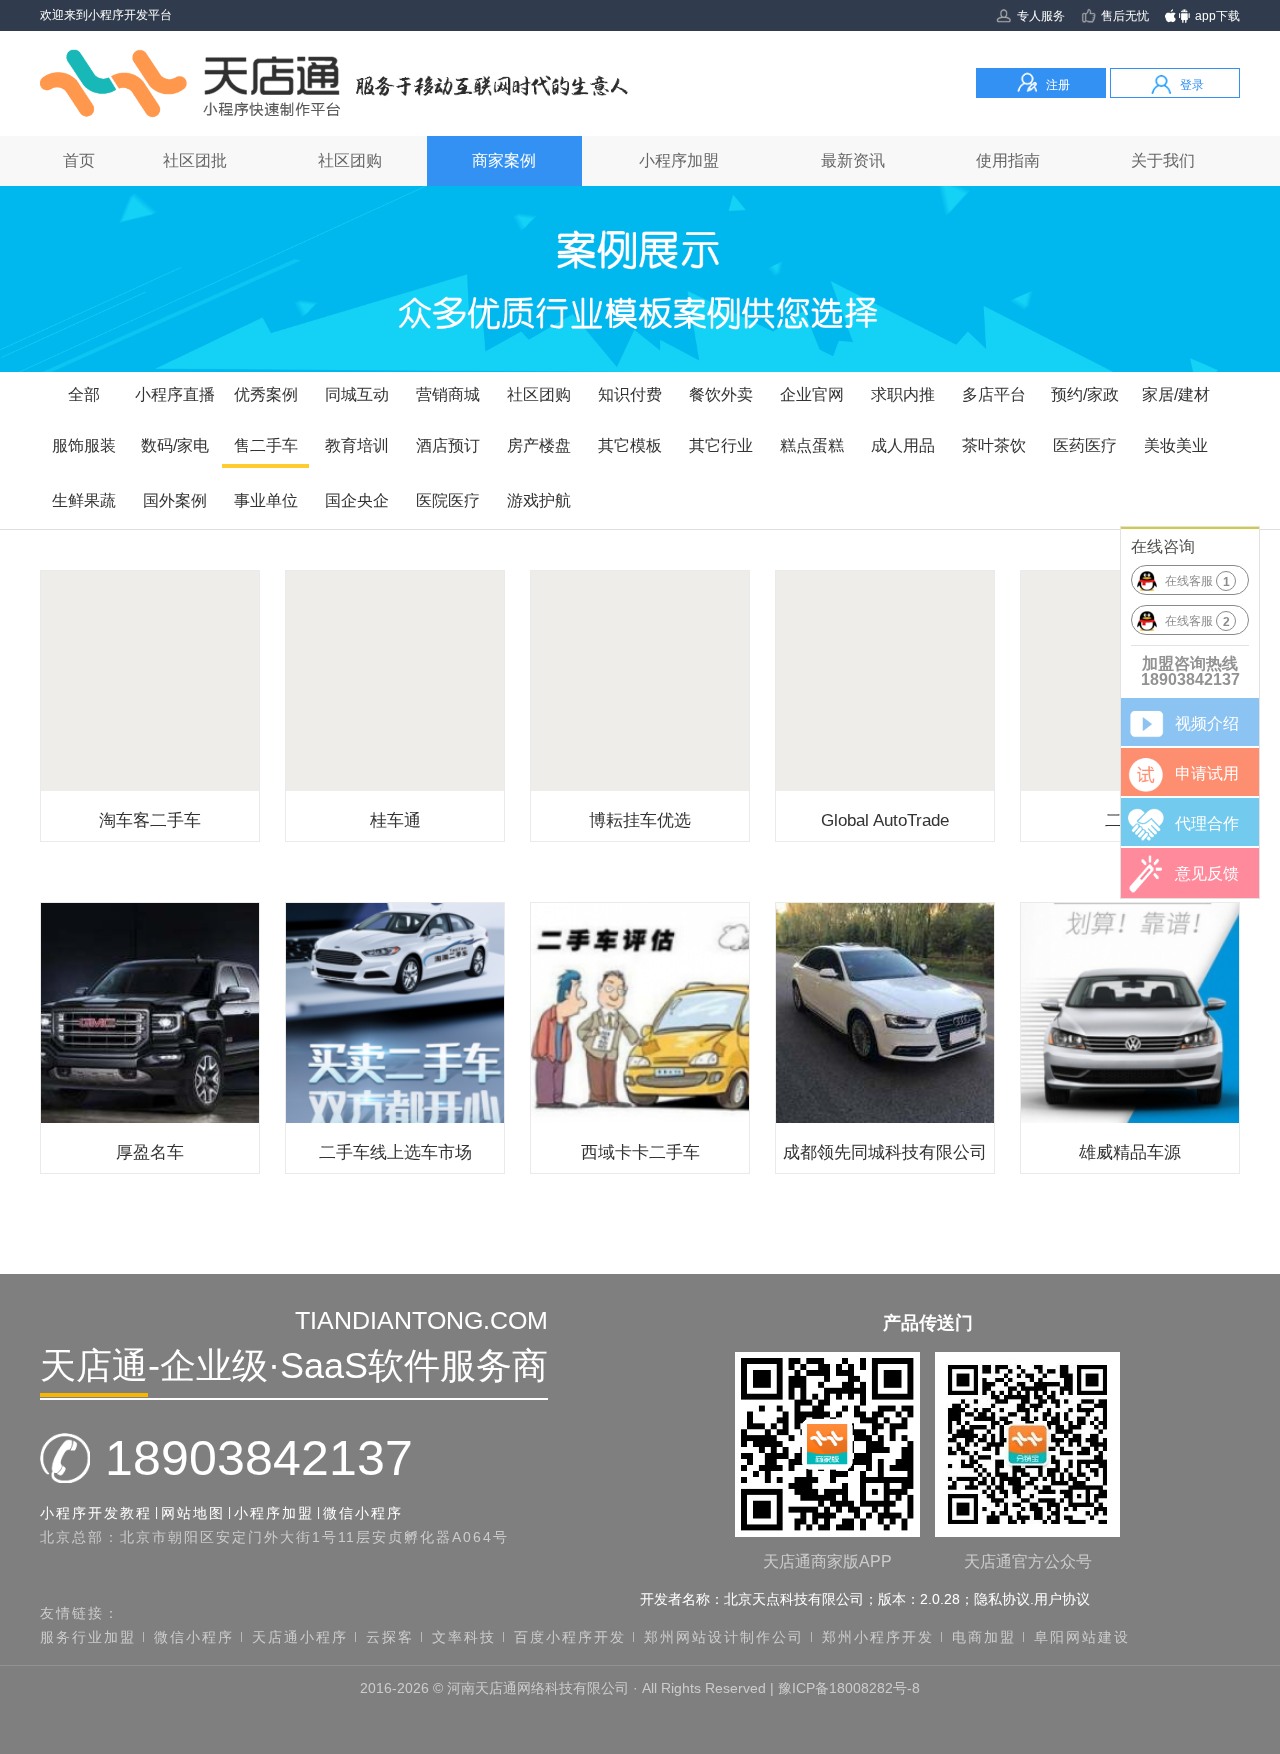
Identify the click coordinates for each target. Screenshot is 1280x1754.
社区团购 (350, 160)
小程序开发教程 (96, 1513)
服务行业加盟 (88, 1637)
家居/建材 (1176, 394)
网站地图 (193, 1513)
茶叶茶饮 (994, 445)
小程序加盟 (679, 160)
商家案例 (504, 160)
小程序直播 (175, 394)
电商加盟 (984, 1637)
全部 (84, 394)
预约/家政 (1085, 394)
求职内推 (903, 394)
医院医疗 (448, 500)
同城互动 (357, 394)
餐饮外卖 (721, 394)
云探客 (390, 1637)
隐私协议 (1002, 1599)
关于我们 (1163, 160)
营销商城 (448, 394)
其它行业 (721, 445)
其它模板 (630, 445)
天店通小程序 (300, 1637)
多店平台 (994, 394)
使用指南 (1008, 160)
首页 (79, 160)
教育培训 (357, 445)
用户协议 (1062, 1599)
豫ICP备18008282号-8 (849, 1688)
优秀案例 (266, 394)
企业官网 (812, 394)
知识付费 (630, 394)
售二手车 (266, 445)
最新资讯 (853, 160)
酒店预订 (448, 445)
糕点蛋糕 (812, 445)
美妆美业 (1176, 445)
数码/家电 (175, 445)
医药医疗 (1085, 445)
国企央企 (357, 500)
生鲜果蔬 (84, 500)
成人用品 (903, 445)
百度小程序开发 (570, 1637)
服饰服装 (84, 445)
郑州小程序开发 (878, 1637)
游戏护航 (539, 500)
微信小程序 (363, 1513)
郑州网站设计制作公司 (724, 1637)
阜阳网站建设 (1082, 1637)
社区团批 (195, 160)
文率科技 (464, 1637)
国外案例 (175, 500)
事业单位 (266, 500)
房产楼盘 (539, 445)
